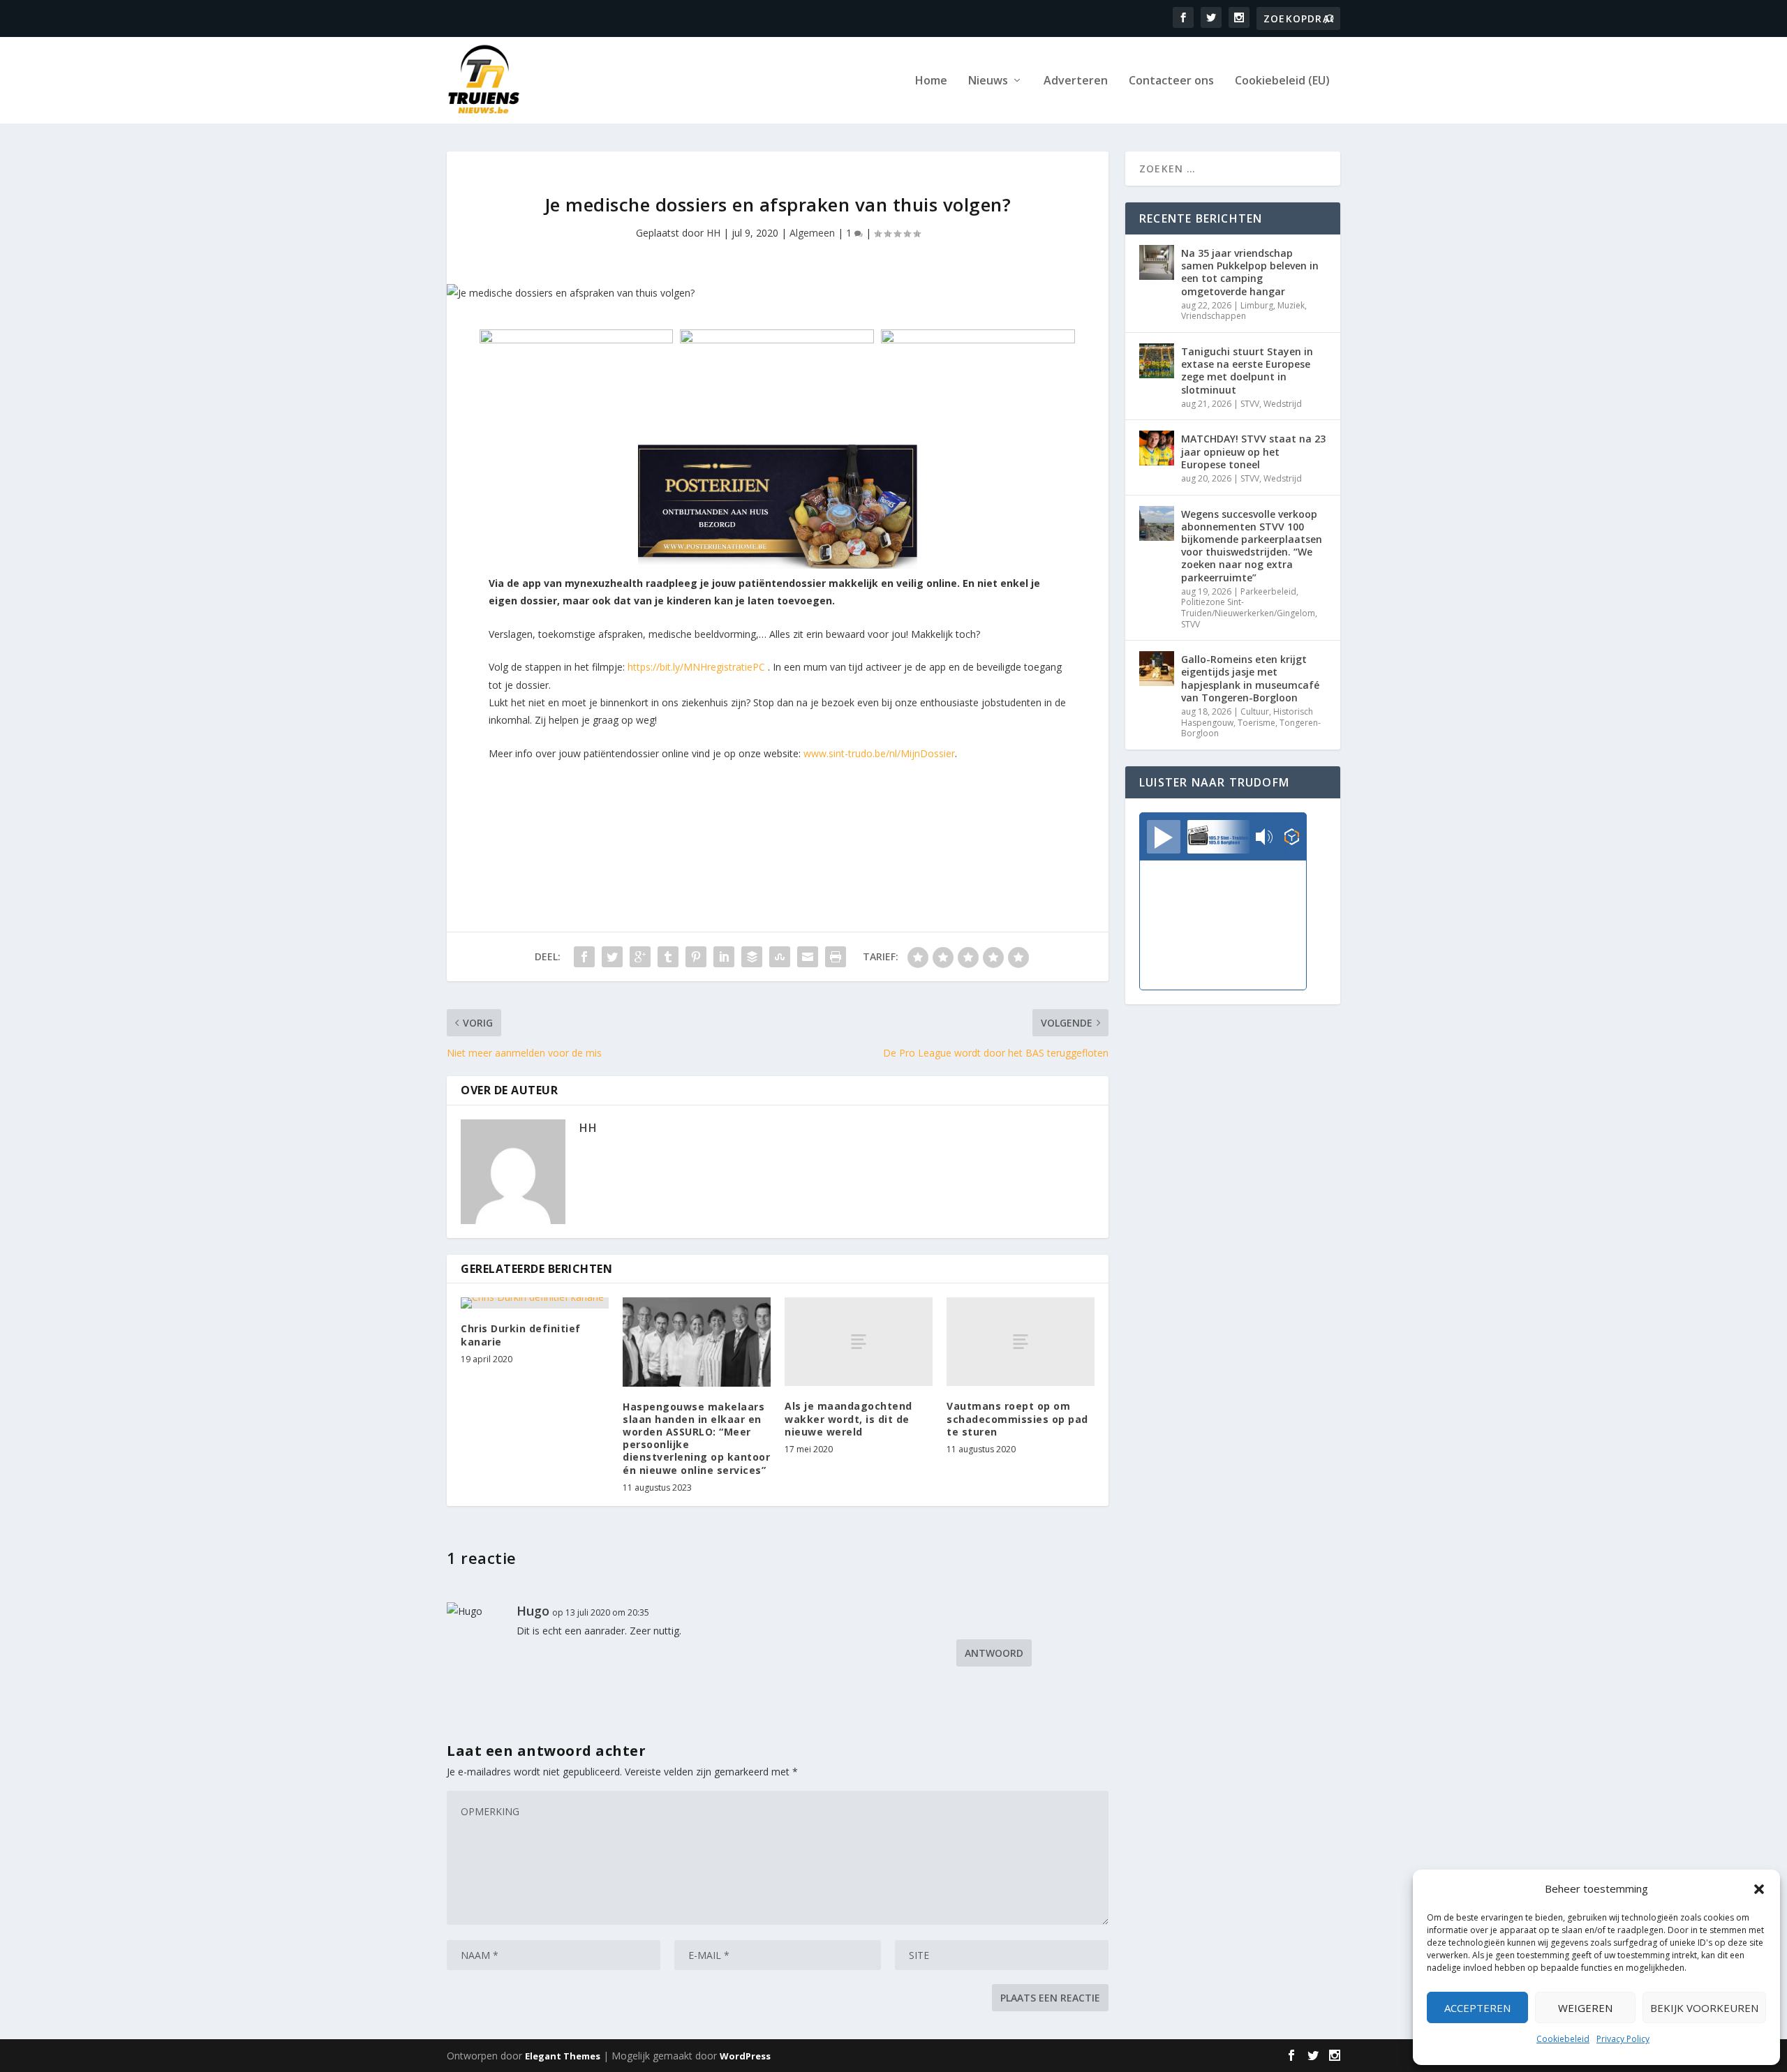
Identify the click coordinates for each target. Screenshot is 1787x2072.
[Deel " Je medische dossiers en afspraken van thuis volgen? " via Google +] (640, 957)
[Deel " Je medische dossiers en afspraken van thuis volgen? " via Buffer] (752, 957)
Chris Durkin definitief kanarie (521, 1335)
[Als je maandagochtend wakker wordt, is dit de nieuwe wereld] (859, 1342)
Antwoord (994, 1653)
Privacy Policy (1623, 2039)
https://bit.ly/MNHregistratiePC (696, 667)
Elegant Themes (563, 2056)
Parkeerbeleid (1268, 591)
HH (713, 233)
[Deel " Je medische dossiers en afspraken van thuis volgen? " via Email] (808, 957)
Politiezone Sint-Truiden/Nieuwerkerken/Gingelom (1248, 608)
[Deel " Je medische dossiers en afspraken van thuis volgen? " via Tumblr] (668, 957)
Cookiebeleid (1563, 2039)
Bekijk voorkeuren (1704, 2008)
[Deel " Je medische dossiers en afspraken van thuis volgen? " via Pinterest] (696, 957)
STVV (1250, 404)
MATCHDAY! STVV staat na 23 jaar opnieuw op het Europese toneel (1253, 451)
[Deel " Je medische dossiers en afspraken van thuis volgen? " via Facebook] (584, 957)
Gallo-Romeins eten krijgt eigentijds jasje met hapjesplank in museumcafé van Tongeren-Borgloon (1250, 678)
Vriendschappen (1214, 316)
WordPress (745, 2056)
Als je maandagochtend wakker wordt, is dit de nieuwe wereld (848, 1418)
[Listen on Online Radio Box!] (1292, 838)
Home (931, 81)
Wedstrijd (1283, 404)
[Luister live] (1164, 837)
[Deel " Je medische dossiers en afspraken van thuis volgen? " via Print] (836, 957)
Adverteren (1076, 81)
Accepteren (1477, 2008)
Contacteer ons (1171, 81)
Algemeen (812, 233)
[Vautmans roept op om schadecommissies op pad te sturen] (1021, 1342)
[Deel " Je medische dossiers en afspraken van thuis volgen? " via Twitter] (612, 957)
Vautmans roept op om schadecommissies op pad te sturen (1017, 1418)
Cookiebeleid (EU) (1282, 81)
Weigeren (1585, 2008)
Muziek (1291, 305)
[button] (1759, 1889)
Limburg (1257, 305)
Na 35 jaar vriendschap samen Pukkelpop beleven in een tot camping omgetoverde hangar (1250, 272)
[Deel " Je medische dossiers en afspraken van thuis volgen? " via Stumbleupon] (780, 957)
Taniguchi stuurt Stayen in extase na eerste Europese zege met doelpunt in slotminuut (1247, 371)
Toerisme (1256, 723)
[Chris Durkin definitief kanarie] (535, 1303)
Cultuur (1255, 711)
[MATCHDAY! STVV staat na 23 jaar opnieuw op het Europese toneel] (1157, 448)
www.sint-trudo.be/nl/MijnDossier (879, 753)
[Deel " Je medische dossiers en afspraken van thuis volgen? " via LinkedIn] (724, 957)
